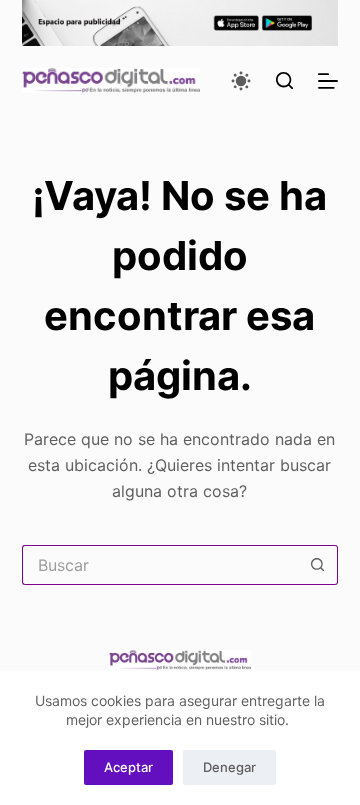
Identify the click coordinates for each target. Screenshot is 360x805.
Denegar (229, 767)
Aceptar (128, 767)
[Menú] (328, 81)
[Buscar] (284, 80)
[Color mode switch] (241, 81)
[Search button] (318, 565)
